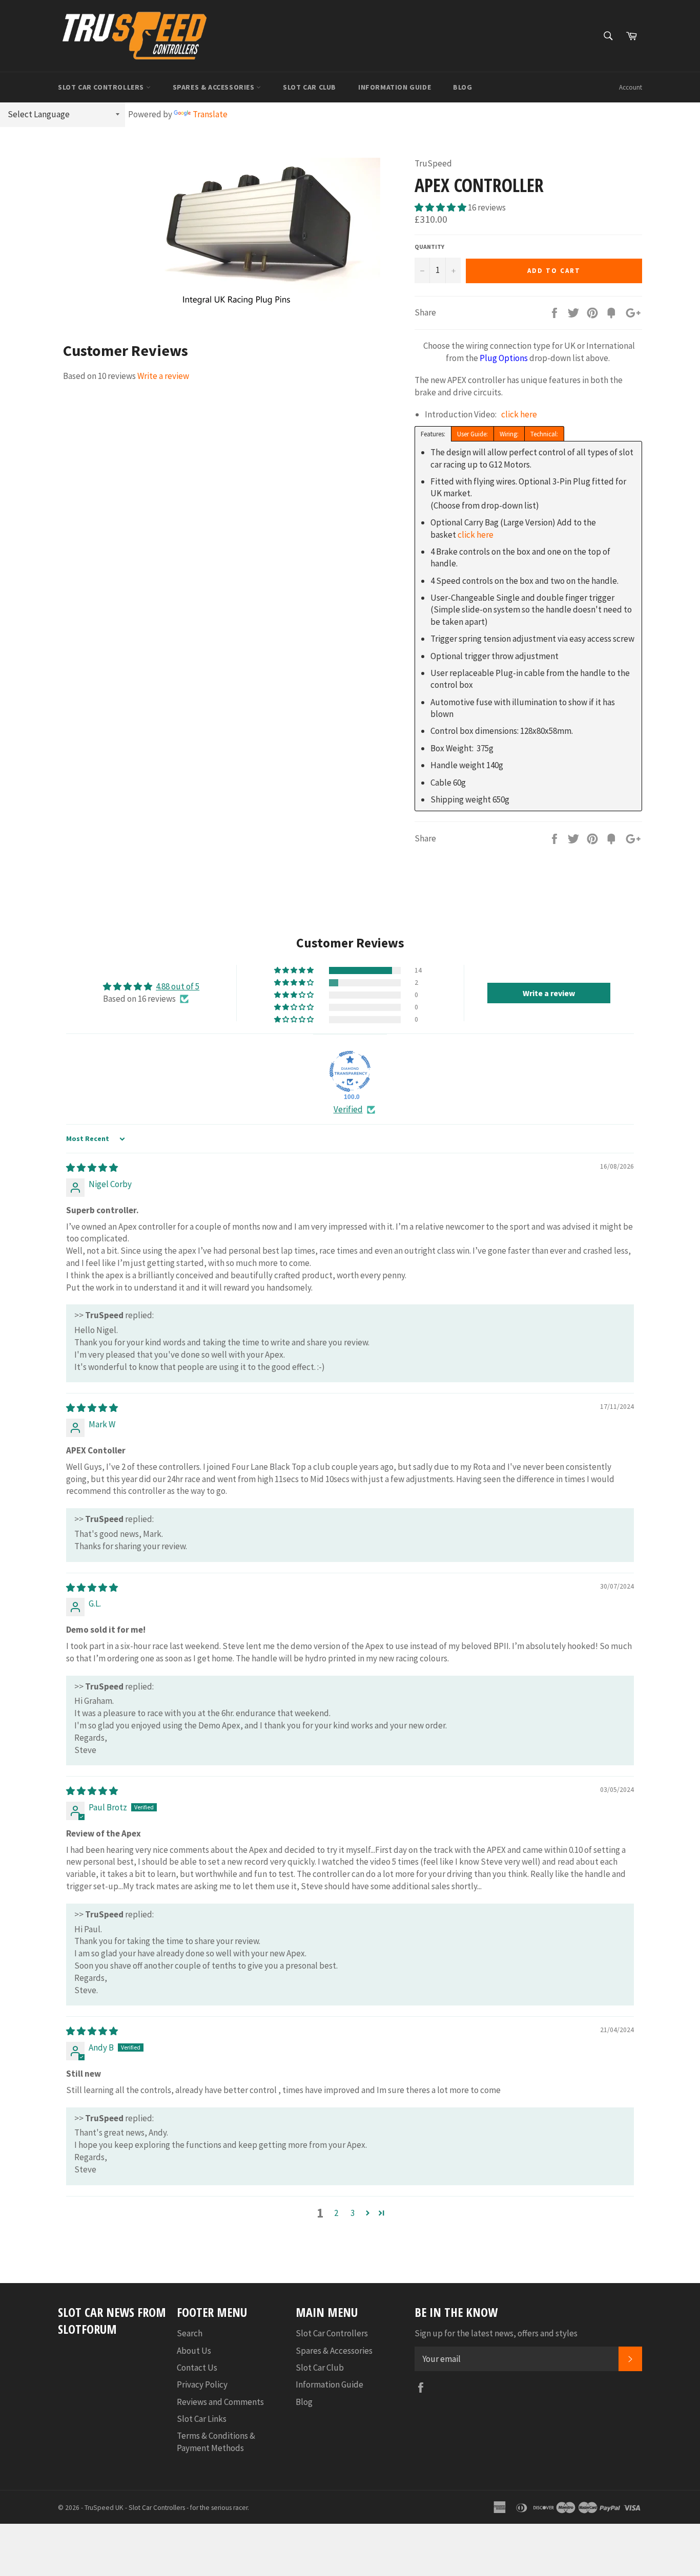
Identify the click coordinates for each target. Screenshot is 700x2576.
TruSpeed (99, 2508)
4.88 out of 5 (178, 986)
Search (190, 2333)
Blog (462, 87)
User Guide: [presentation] (472, 434)
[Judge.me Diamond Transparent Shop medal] (350, 1071)
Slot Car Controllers (102, 87)
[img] (92, 1168)
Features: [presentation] (433, 434)
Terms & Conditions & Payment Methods (216, 2442)
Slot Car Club (310, 87)
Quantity (429, 247)
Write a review (163, 376)
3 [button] (353, 2213)
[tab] (433, 433)
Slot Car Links (202, 2419)
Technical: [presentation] (544, 434)
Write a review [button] (549, 993)
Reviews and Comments (220, 2402)
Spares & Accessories (215, 87)
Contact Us (197, 2368)
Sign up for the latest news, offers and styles (496, 2333)
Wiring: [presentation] (509, 434)
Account (631, 87)
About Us (194, 2351)
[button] (441, 207)
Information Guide (395, 87)
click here (519, 414)
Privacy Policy (202, 2384)
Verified (348, 1109)
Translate (210, 114)
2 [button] (336, 2213)
